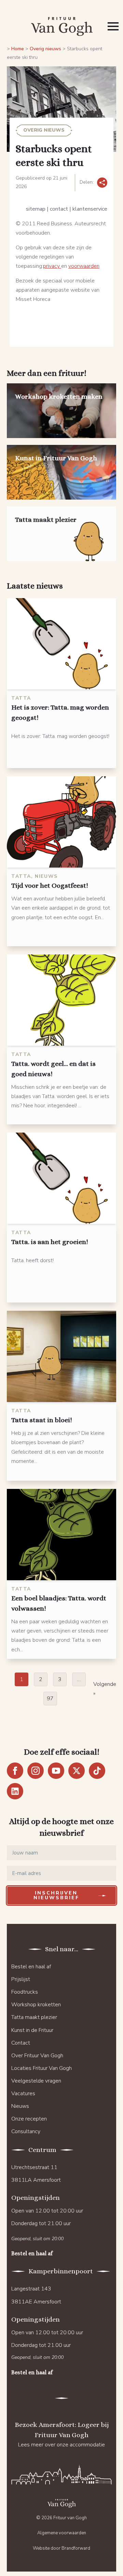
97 (50, 1699)
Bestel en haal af (31, 1967)
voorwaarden (84, 266)
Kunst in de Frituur (32, 2030)
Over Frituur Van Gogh (37, 2056)
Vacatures (23, 2093)
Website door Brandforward (61, 2548)
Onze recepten (29, 2119)
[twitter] (77, 1771)
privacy (52, 266)
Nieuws (20, 2106)
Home (18, 49)
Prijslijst (21, 1979)
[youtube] (56, 1771)
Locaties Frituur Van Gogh (42, 2068)
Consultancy (26, 2131)
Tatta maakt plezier (34, 2017)
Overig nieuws (45, 49)
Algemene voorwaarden (62, 2533)
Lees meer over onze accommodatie (61, 2445)
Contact (21, 2043)
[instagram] (36, 1771)
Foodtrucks (25, 1992)
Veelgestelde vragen (36, 2081)
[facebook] (15, 1771)
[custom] (97, 1771)
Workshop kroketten (36, 2005)
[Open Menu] (113, 26)
